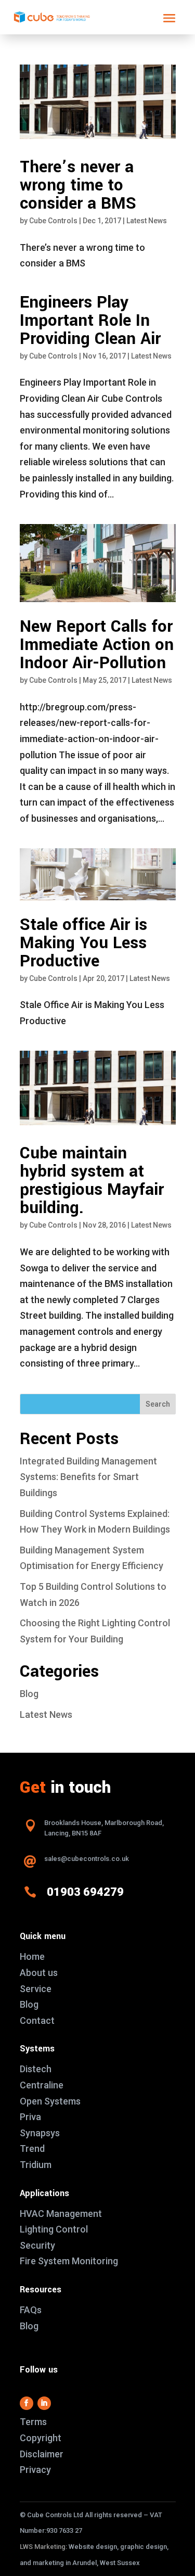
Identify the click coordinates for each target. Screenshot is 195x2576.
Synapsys (40, 2133)
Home (32, 1956)
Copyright (41, 2438)
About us (39, 1973)
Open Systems (50, 2101)
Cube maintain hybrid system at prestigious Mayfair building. (92, 1181)
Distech (36, 2069)
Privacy (35, 2470)
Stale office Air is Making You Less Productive (83, 943)
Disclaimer (42, 2454)
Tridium (36, 2165)
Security (37, 2245)
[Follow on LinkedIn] (44, 2403)
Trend (32, 2148)
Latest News (147, 221)
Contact (37, 2020)
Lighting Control (54, 2229)
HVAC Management (61, 2214)
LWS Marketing (43, 2547)
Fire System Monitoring (69, 2261)
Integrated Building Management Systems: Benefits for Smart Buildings (88, 1477)
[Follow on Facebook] (27, 2403)
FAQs (31, 2310)
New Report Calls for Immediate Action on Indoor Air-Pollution (97, 645)
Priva (30, 2117)
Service (36, 1989)
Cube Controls (53, 221)
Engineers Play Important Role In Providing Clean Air (90, 321)
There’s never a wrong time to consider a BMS (78, 185)
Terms (33, 2422)
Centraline (42, 2085)
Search (158, 1404)
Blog (29, 1694)
